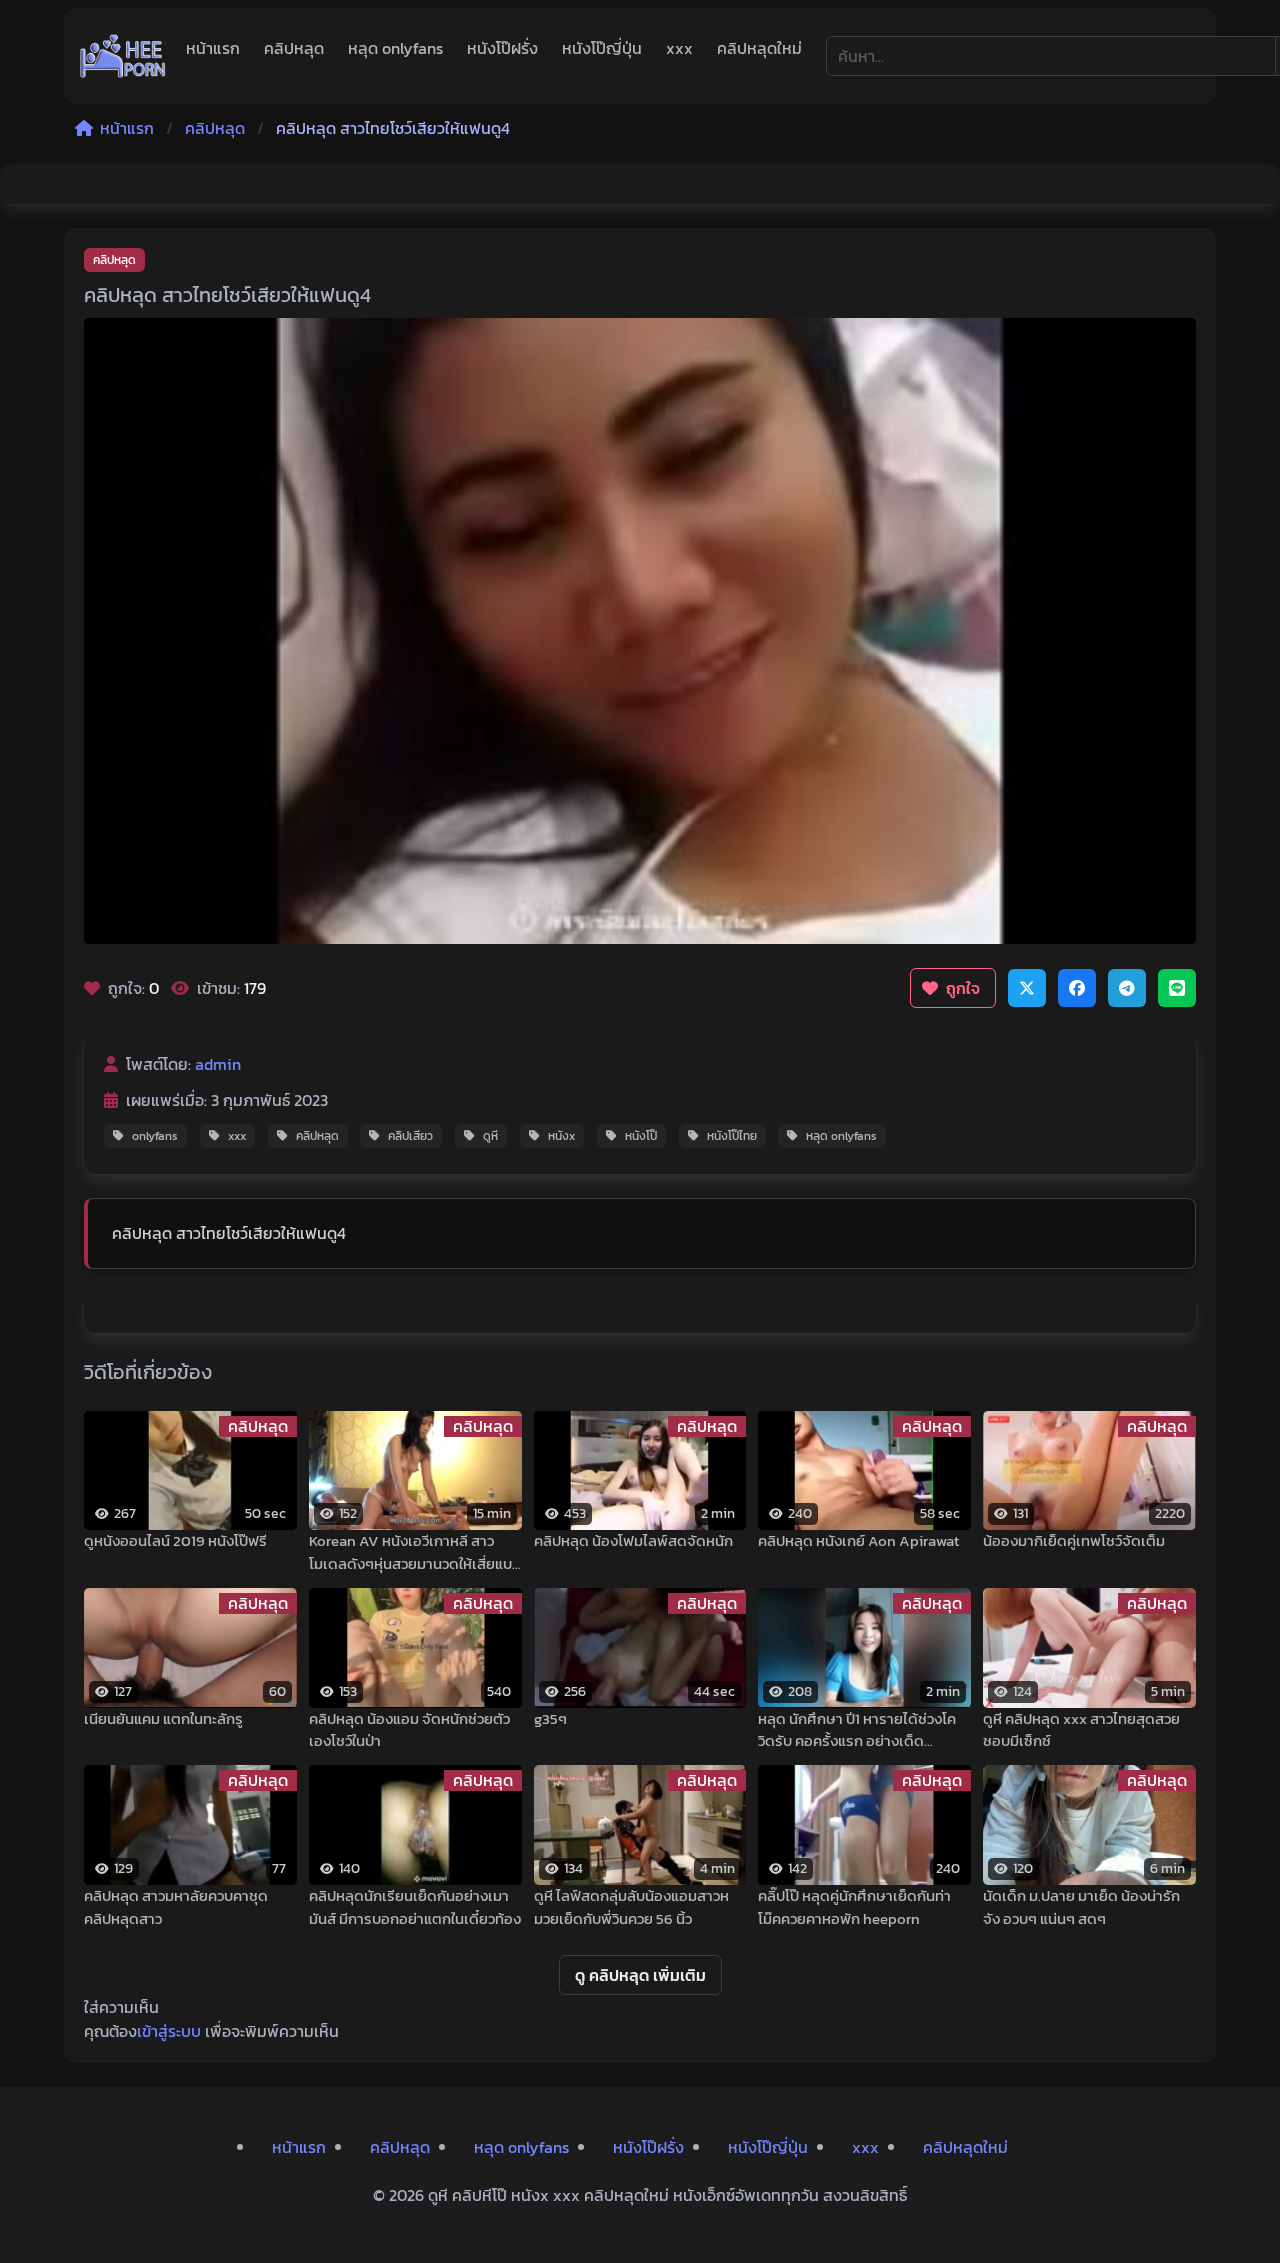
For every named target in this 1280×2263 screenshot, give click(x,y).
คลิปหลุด (294, 48)
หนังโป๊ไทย (732, 1136)
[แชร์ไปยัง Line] (1177, 988)
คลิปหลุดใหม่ (759, 48)
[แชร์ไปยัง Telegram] (1127, 988)
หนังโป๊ (641, 1136)
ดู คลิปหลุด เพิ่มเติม (640, 1975)
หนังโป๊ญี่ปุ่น (602, 48)
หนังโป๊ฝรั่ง (502, 48)
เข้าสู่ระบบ (169, 2031)
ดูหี (490, 1136)
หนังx (561, 1136)
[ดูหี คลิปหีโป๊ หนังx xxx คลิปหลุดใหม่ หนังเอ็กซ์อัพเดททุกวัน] (123, 56)
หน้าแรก (213, 48)
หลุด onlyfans (395, 48)
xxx (679, 48)
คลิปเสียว (410, 1136)
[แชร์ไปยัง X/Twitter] (1027, 988)
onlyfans (155, 1136)
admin (218, 1064)
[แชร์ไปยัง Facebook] (1077, 988)
